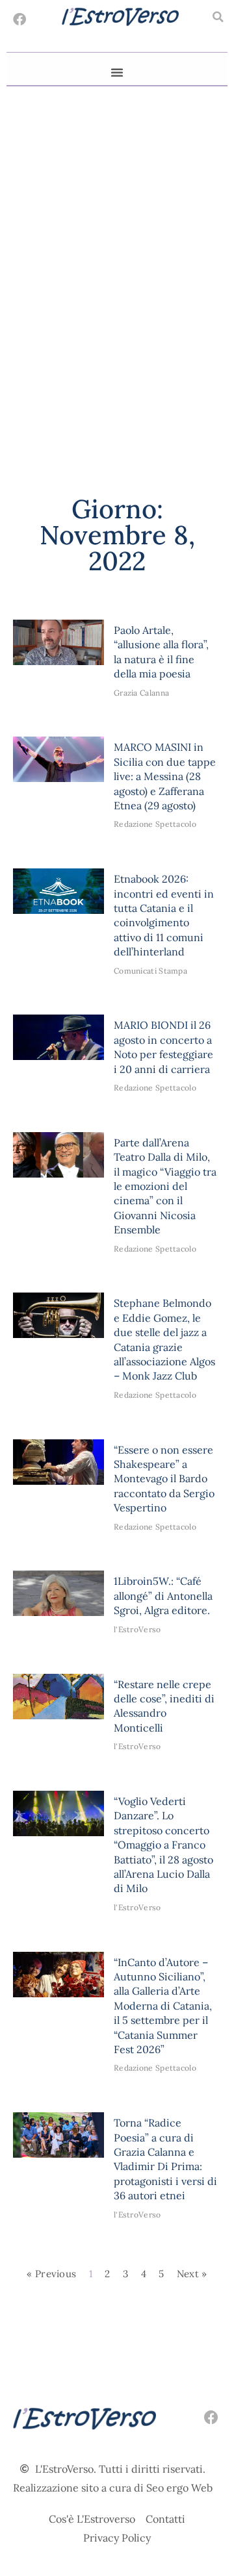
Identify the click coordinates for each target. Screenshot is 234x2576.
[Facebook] (19, 19)
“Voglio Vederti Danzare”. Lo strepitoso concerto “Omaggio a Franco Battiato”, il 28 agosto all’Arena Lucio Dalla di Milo (163, 1845)
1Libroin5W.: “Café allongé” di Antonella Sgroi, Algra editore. (163, 1596)
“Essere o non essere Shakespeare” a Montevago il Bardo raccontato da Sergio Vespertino (164, 1479)
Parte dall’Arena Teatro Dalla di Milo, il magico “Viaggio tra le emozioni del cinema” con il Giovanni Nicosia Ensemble (165, 1186)
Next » (192, 2274)
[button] (218, 17)
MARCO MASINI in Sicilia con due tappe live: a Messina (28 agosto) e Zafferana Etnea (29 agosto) (165, 776)
